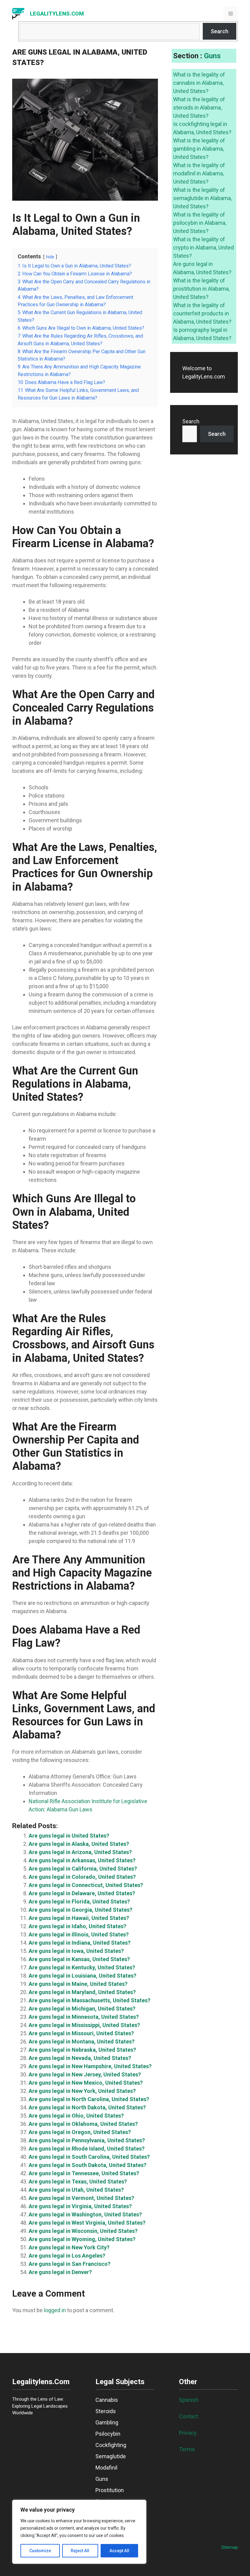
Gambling (107, 2422)
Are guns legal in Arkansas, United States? (82, 1860)
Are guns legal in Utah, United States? (76, 2190)
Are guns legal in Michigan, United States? (82, 2009)
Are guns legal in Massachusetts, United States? (89, 2000)
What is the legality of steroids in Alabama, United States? (199, 108)
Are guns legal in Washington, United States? (85, 2214)
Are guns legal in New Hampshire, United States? (90, 2066)
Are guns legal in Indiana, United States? (80, 1943)
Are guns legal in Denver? (60, 2272)
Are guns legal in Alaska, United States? (79, 1844)
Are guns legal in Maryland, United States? (82, 1992)
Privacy (188, 2433)
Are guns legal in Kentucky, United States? (82, 1967)
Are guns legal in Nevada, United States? (80, 2058)
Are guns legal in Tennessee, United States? (84, 2173)
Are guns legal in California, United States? (83, 1869)
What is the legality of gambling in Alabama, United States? (199, 149)
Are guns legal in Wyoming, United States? (82, 2239)
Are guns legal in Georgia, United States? (80, 1910)
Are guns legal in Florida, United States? (79, 1902)
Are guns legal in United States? (69, 1836)
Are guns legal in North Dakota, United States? (87, 2107)
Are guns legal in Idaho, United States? (77, 1926)
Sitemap (230, 2547)
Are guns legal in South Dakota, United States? (87, 2165)
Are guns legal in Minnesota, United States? (84, 2017)
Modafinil (106, 2468)
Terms (187, 2449)
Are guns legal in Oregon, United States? (80, 2132)
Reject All (80, 2551)
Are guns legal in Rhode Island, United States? (87, 2149)
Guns (212, 56)
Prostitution (110, 2490)
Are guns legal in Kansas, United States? (79, 1959)
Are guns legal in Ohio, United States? (76, 2116)
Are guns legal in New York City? (69, 2247)
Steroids (106, 2411)
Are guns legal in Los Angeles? (67, 2256)
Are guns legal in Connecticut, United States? (86, 1885)
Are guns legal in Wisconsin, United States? (83, 2231)
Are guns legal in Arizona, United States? (80, 1852)
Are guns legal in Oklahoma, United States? (83, 2124)
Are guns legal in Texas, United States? (78, 2181)
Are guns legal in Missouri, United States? (81, 2033)
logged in (55, 2310)
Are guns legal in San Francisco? (70, 2264)
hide (50, 257)
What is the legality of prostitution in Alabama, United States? (201, 289)
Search (220, 31)
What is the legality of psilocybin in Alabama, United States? (200, 223)
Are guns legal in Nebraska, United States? (82, 2050)
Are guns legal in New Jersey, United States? (85, 2074)
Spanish (189, 2400)
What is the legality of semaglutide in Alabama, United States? (202, 198)
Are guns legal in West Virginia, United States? (87, 2223)
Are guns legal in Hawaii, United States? (79, 1918)
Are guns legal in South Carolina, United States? (89, 2157)
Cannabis (107, 2400)
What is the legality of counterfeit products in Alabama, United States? (202, 313)
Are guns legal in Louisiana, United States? (82, 1976)
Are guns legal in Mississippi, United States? (84, 2025)
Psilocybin (108, 2434)
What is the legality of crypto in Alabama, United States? (204, 248)
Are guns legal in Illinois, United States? (79, 1934)
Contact (189, 2416)
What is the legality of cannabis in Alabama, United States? (199, 83)
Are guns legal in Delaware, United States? (82, 1893)
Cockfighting (111, 2445)
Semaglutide (111, 2456)
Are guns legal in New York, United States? (82, 2091)
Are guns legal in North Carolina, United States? (89, 2099)
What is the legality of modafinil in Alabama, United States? (199, 173)
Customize (40, 2551)
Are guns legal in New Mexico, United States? (86, 2083)
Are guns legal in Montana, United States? (82, 2041)
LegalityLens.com (57, 14)
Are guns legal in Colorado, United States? (82, 1877)
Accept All (119, 2551)
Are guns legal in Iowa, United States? (76, 1951)
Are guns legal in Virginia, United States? (80, 2206)
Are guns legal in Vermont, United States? (81, 2198)
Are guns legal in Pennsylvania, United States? (87, 2140)
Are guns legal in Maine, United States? (78, 1984)
